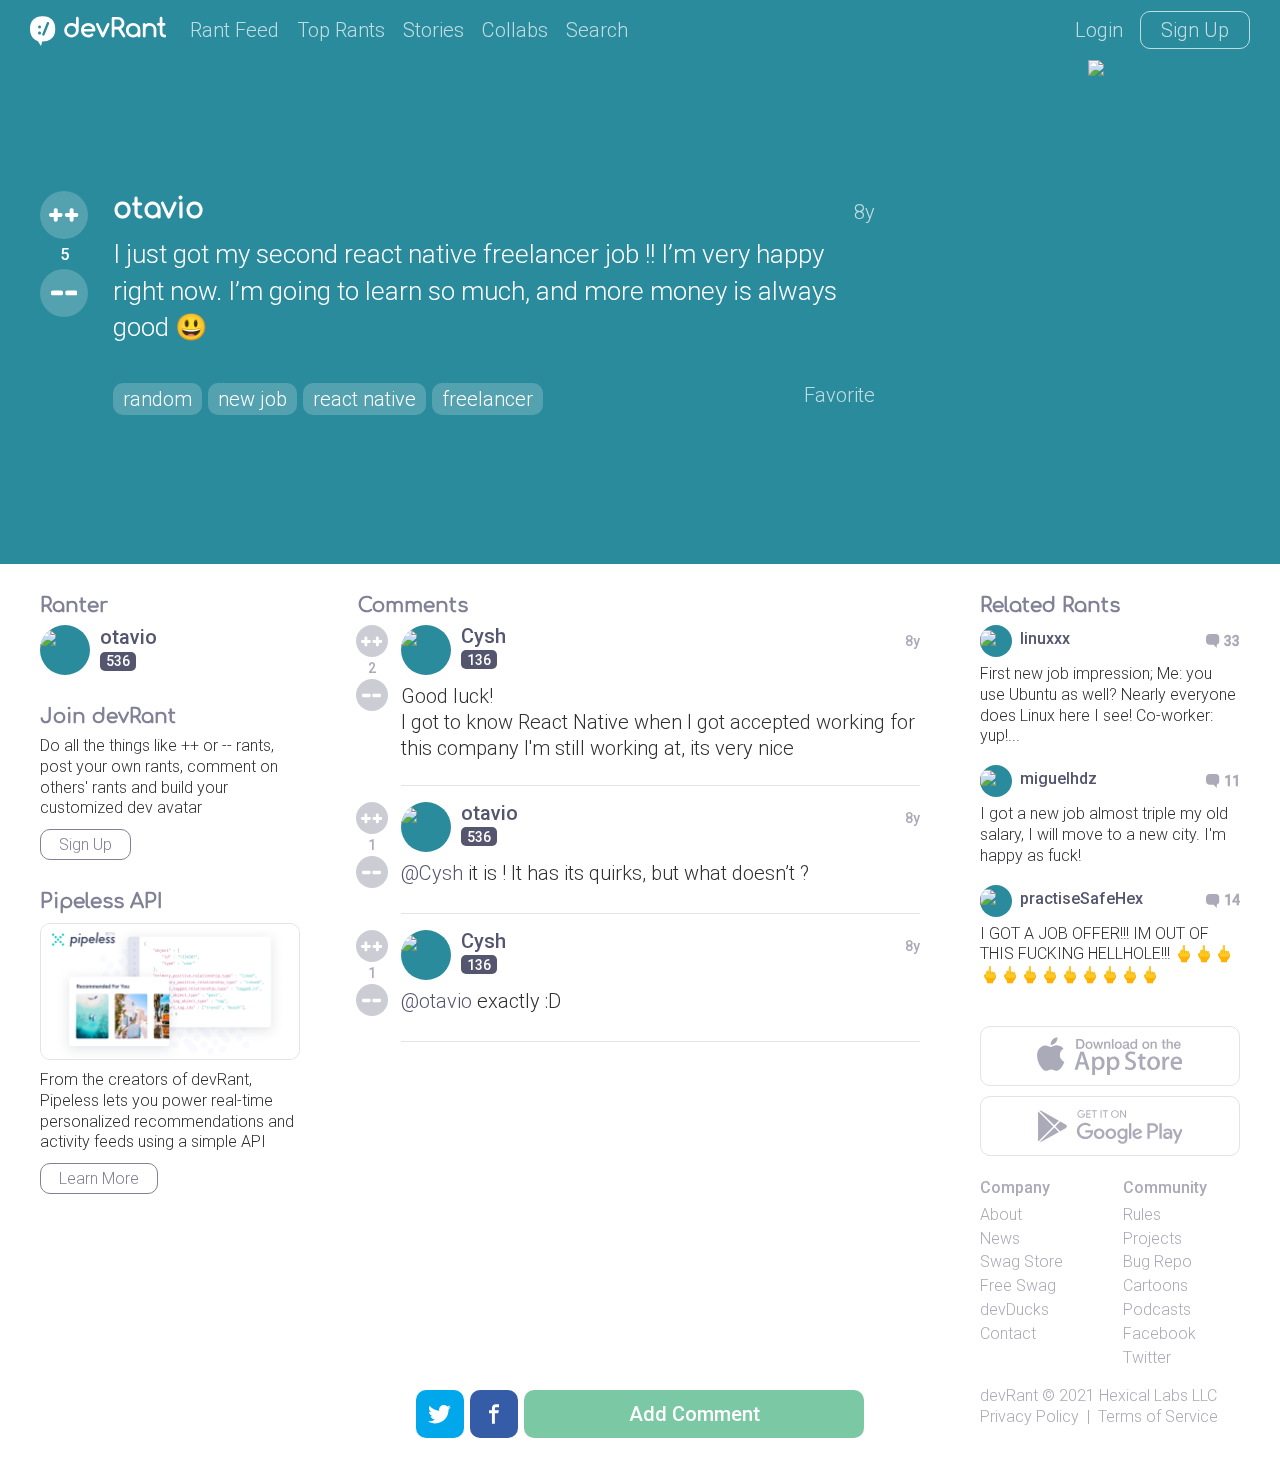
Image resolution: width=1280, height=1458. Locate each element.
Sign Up (1195, 30)
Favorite (839, 395)
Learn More (99, 1178)
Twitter (1147, 1357)
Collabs (515, 30)
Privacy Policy (1029, 1416)
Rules (1142, 1214)
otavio (158, 209)
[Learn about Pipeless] (170, 991)
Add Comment (694, 1414)
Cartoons (1155, 1285)
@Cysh (432, 873)
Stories (433, 30)
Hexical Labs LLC (1158, 1395)
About (1001, 1214)
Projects (1152, 1238)
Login (1099, 30)
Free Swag (1018, 1285)
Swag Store (1021, 1261)
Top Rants (341, 30)
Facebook (1159, 1333)
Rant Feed (234, 30)
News (1000, 1238)
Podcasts (1157, 1309)
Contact (1008, 1333)
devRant (1009, 1395)
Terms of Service (1158, 1416)
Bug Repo (1157, 1261)
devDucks (1014, 1309)
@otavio (436, 1001)
